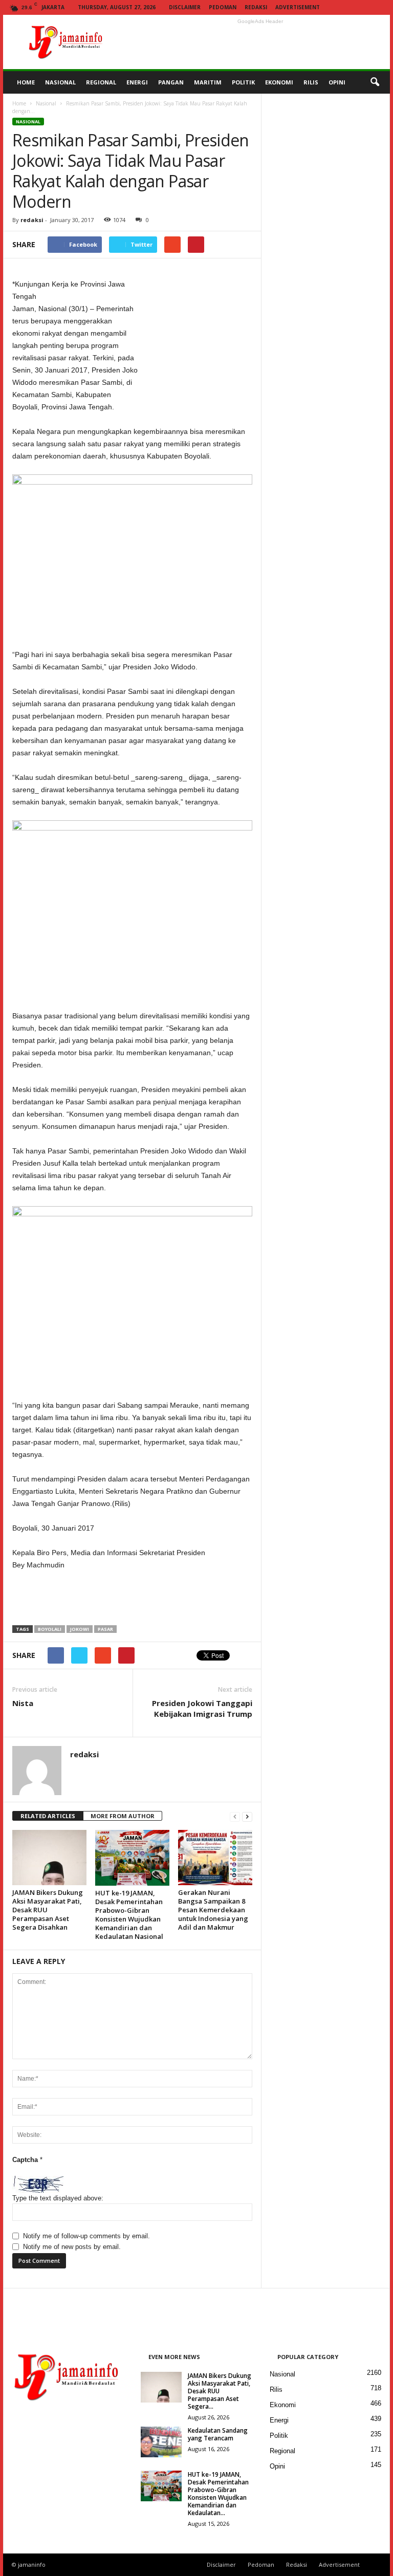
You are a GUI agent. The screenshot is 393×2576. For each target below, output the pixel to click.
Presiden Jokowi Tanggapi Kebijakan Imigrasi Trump (202, 1708)
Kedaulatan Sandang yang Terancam (218, 2434)
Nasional (46, 103)
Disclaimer (185, 7)
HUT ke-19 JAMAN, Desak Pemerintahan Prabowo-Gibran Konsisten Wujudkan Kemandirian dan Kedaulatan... (218, 2494)
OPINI (337, 82)
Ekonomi (283, 2405)
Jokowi (80, 1629)
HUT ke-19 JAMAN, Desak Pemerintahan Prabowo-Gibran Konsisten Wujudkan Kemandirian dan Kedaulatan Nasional (129, 1915)
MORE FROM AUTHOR (123, 1816)
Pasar (105, 1629)
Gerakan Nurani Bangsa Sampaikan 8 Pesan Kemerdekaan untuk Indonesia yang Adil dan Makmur (213, 1910)
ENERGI (137, 82)
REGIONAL (101, 82)
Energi (279, 2420)
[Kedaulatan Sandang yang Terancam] (161, 2442)
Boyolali (50, 1629)
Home (19, 103)
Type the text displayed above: (58, 2198)
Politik (279, 2436)
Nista (23, 1703)
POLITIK (243, 82)
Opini (277, 2466)
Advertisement (298, 7)
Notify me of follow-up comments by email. (86, 2236)
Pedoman (223, 7)
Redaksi (256, 7)
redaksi (32, 220)
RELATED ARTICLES (48, 1816)
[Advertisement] (260, 42)
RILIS (311, 82)
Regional (282, 2451)
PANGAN (171, 82)
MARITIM (208, 82)
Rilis (276, 2389)
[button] (375, 82)
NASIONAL (60, 82)
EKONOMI (279, 82)
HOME (26, 82)
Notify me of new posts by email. (72, 2247)
